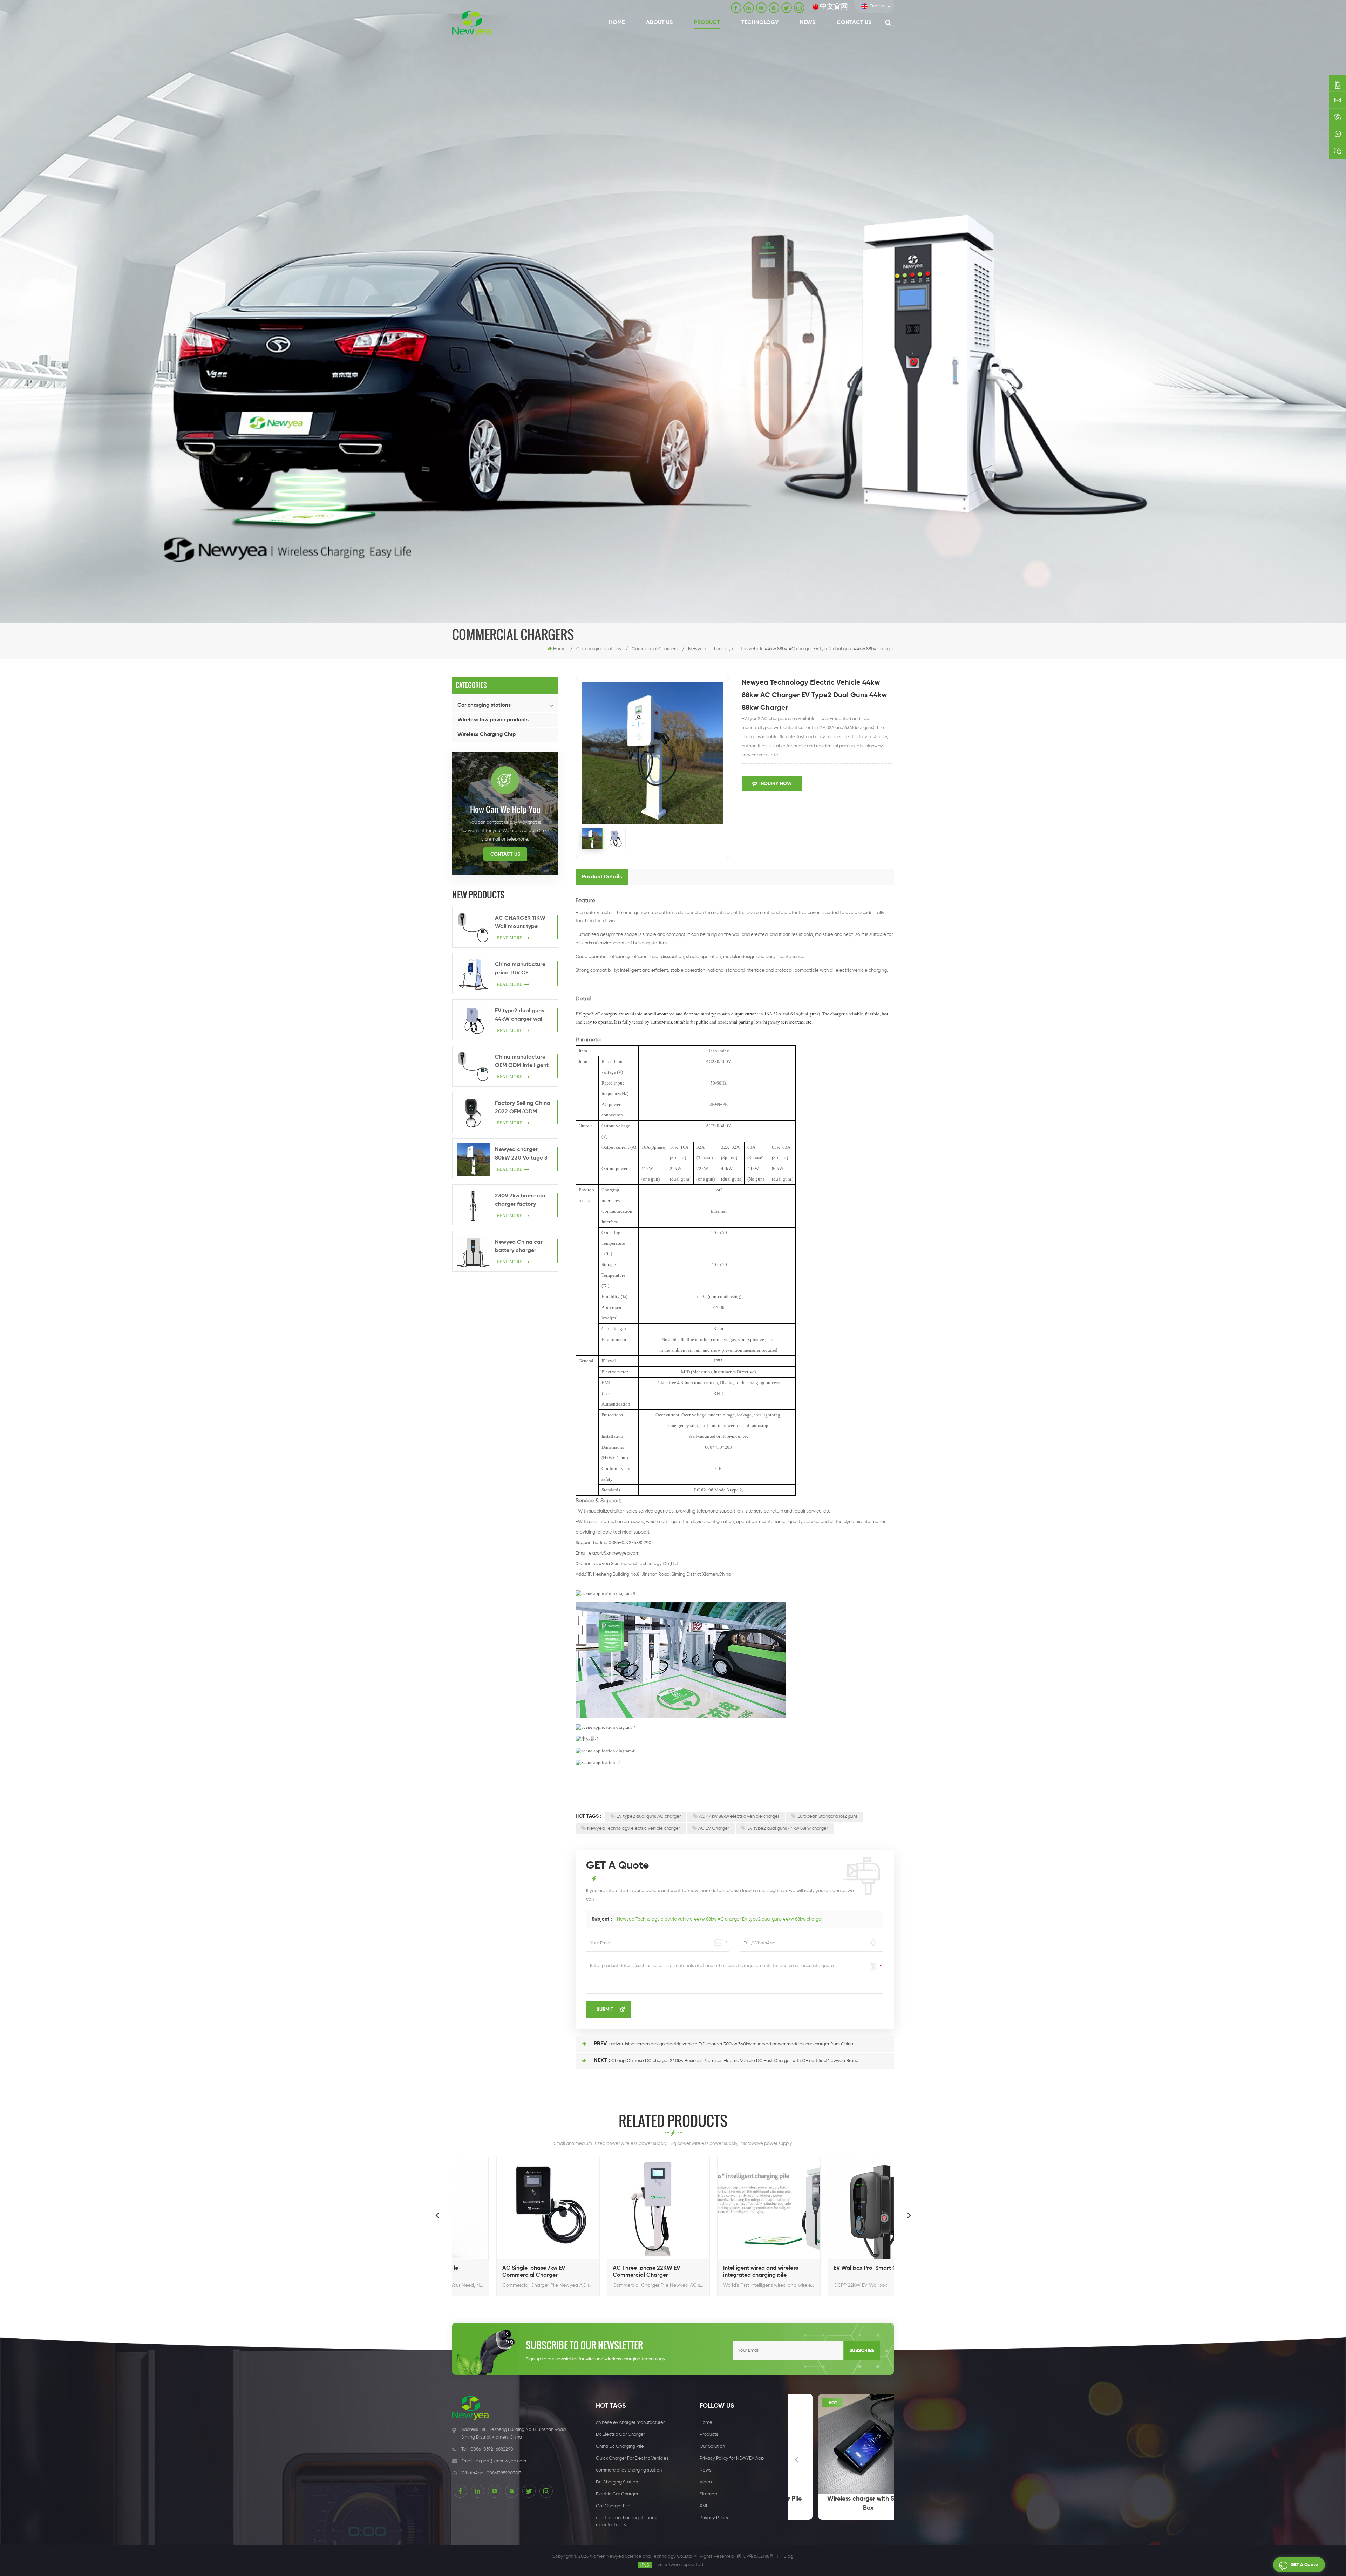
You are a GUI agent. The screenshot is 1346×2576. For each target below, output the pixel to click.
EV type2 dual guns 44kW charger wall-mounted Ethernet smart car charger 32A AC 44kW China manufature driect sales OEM (521, 1016)
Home (617, 23)
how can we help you (505, 809)
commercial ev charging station (629, 2470)
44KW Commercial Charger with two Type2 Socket (835, 2272)
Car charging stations (484, 705)
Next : (602, 2061)
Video (706, 2482)
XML (704, 2506)
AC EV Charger (714, 1829)
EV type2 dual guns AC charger (649, 1817)
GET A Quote (1304, 2565)
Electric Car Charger (617, 2494)
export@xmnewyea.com (614, 1553)
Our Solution (712, 2446)
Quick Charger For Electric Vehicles (632, 2458)
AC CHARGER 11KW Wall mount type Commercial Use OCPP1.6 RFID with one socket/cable (524, 923)
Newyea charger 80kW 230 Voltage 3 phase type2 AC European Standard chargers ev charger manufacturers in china (521, 1155)
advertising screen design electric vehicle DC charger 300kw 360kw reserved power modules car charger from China (732, 2044)
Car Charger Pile (613, 2506)
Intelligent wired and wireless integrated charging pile (610, 2272)
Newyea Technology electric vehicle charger (634, 1829)
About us (659, 23)
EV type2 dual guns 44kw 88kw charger (788, 1829)
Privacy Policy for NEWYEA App (732, 2458)
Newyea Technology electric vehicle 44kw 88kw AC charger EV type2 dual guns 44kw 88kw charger (720, 1919)
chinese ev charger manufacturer (630, 2423)
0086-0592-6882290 (492, 2449)
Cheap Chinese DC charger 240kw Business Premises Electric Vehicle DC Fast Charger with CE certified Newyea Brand (735, 2061)
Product (707, 23)
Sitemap (708, 2494)
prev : (602, 2044)
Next (909, 2215)
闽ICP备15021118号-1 (757, 2557)
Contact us (854, 23)
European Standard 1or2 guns (828, 1817)
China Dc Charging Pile (620, 2446)
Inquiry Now (776, 784)
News (808, 23)
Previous (437, 2215)
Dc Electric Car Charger (620, 2435)
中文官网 (834, 7)
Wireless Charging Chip (487, 735)
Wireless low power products (493, 720)
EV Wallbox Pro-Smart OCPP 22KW (728, 2268)
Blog (788, 2557)
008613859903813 (504, 2473)
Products (709, 2435)
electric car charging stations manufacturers (626, 2521)
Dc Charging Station (617, 2482)
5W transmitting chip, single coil (841, 2503)
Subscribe (862, 2351)
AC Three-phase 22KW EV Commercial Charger (495, 2272)
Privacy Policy (714, 2518)
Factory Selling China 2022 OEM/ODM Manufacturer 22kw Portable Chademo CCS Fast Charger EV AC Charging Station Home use (523, 1108)
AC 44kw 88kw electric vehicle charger (739, 1817)
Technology (760, 23)
